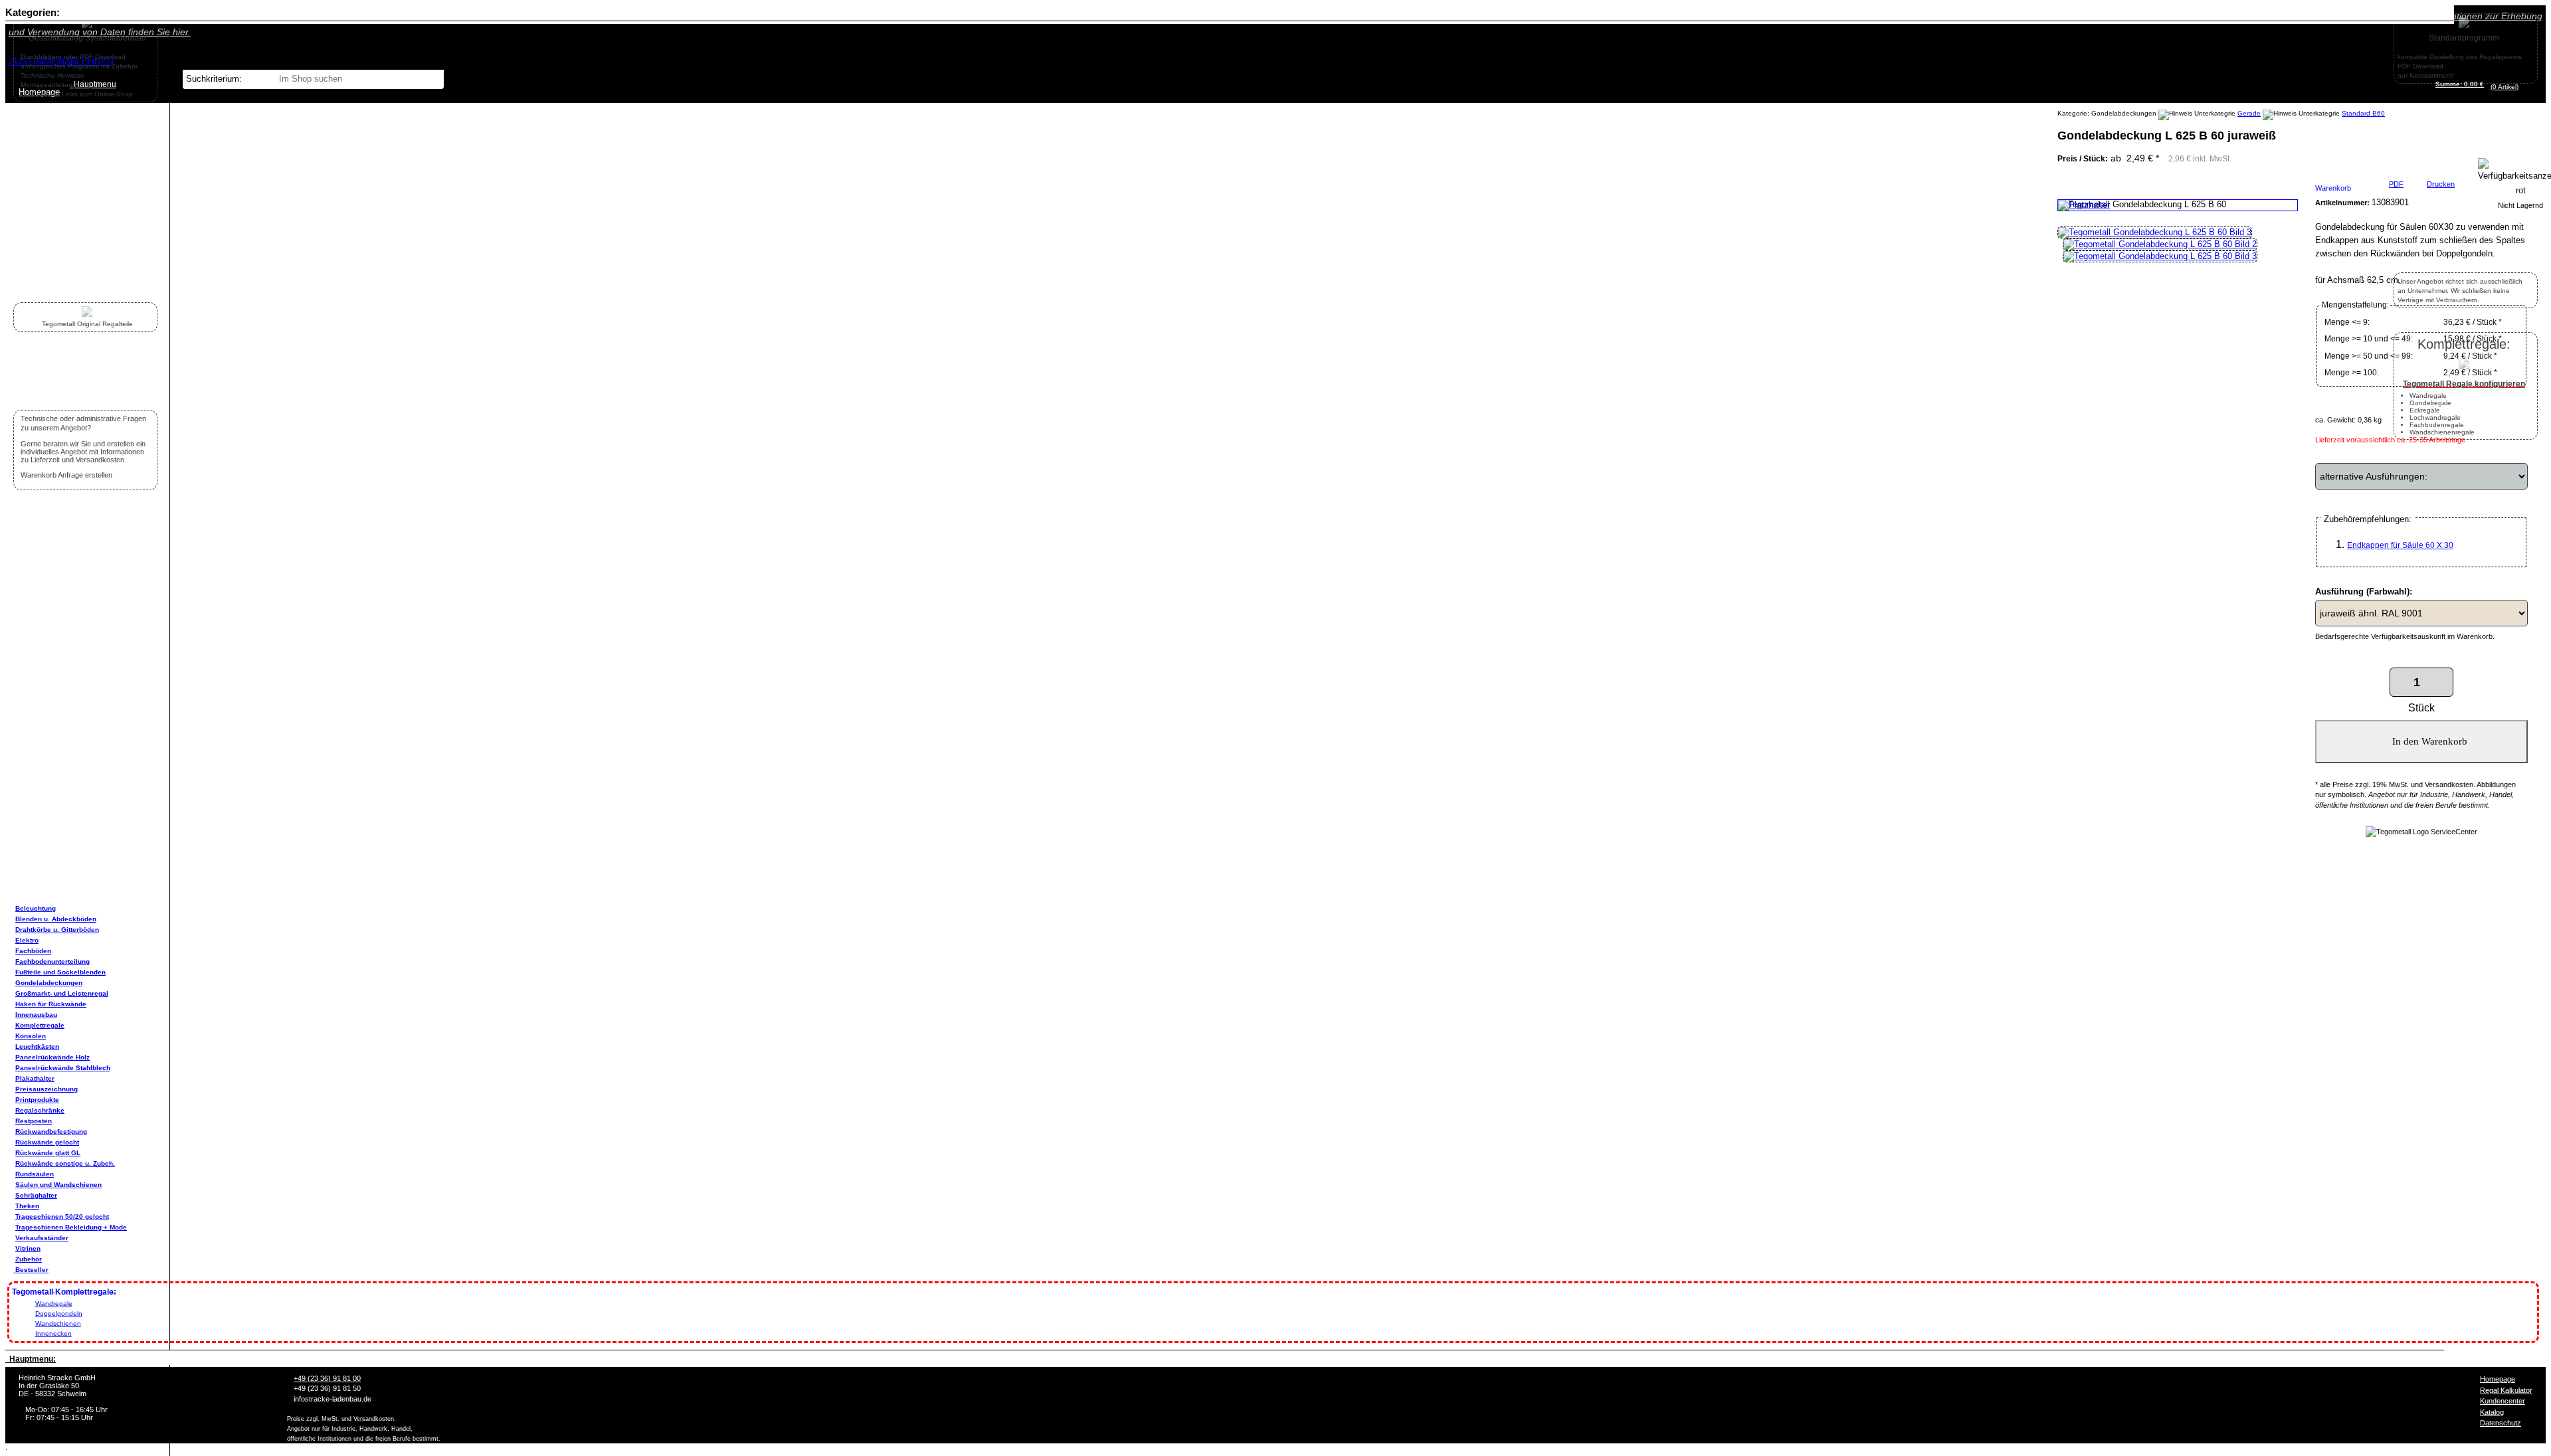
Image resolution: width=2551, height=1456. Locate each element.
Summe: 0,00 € (2460, 84)
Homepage (2498, 1379)
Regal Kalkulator (2506, 1390)
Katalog (2492, 1412)
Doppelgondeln (59, 1314)
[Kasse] (2522, 87)
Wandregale (54, 1304)
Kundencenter (2503, 1401)
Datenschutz (2501, 1423)
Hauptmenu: (31, 1359)
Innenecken (53, 1333)
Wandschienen (58, 1323)
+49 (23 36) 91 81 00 (327, 1378)
